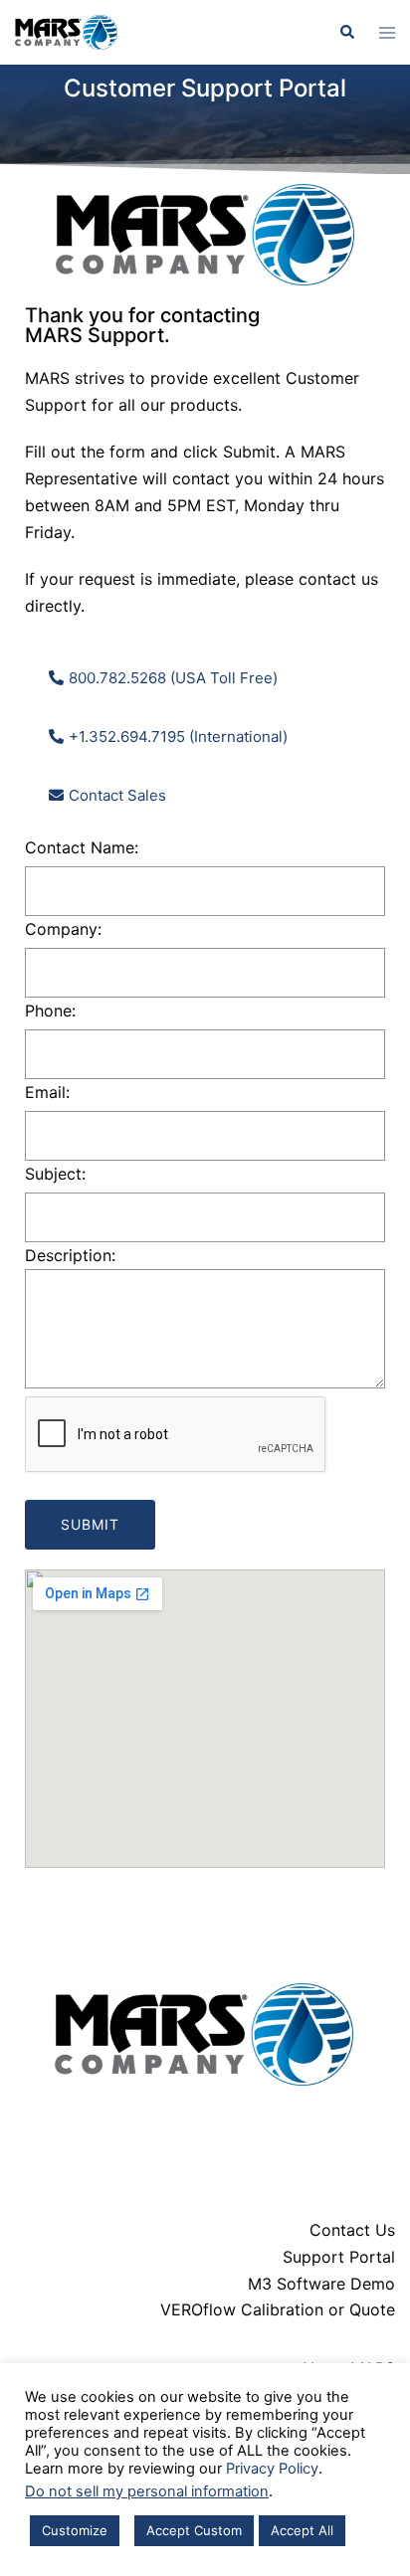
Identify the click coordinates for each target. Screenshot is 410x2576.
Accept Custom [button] (194, 2530)
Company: (63, 929)
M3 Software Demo (321, 2284)
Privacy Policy (272, 2469)
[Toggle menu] (387, 33)
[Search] (346, 32)
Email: (47, 1092)
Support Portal (339, 2257)
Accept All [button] (302, 2530)
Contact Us (352, 2230)
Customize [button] (75, 2530)
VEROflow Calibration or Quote (278, 2309)
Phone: (50, 1011)
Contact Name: (82, 847)
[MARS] (66, 31)
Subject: (55, 1174)
